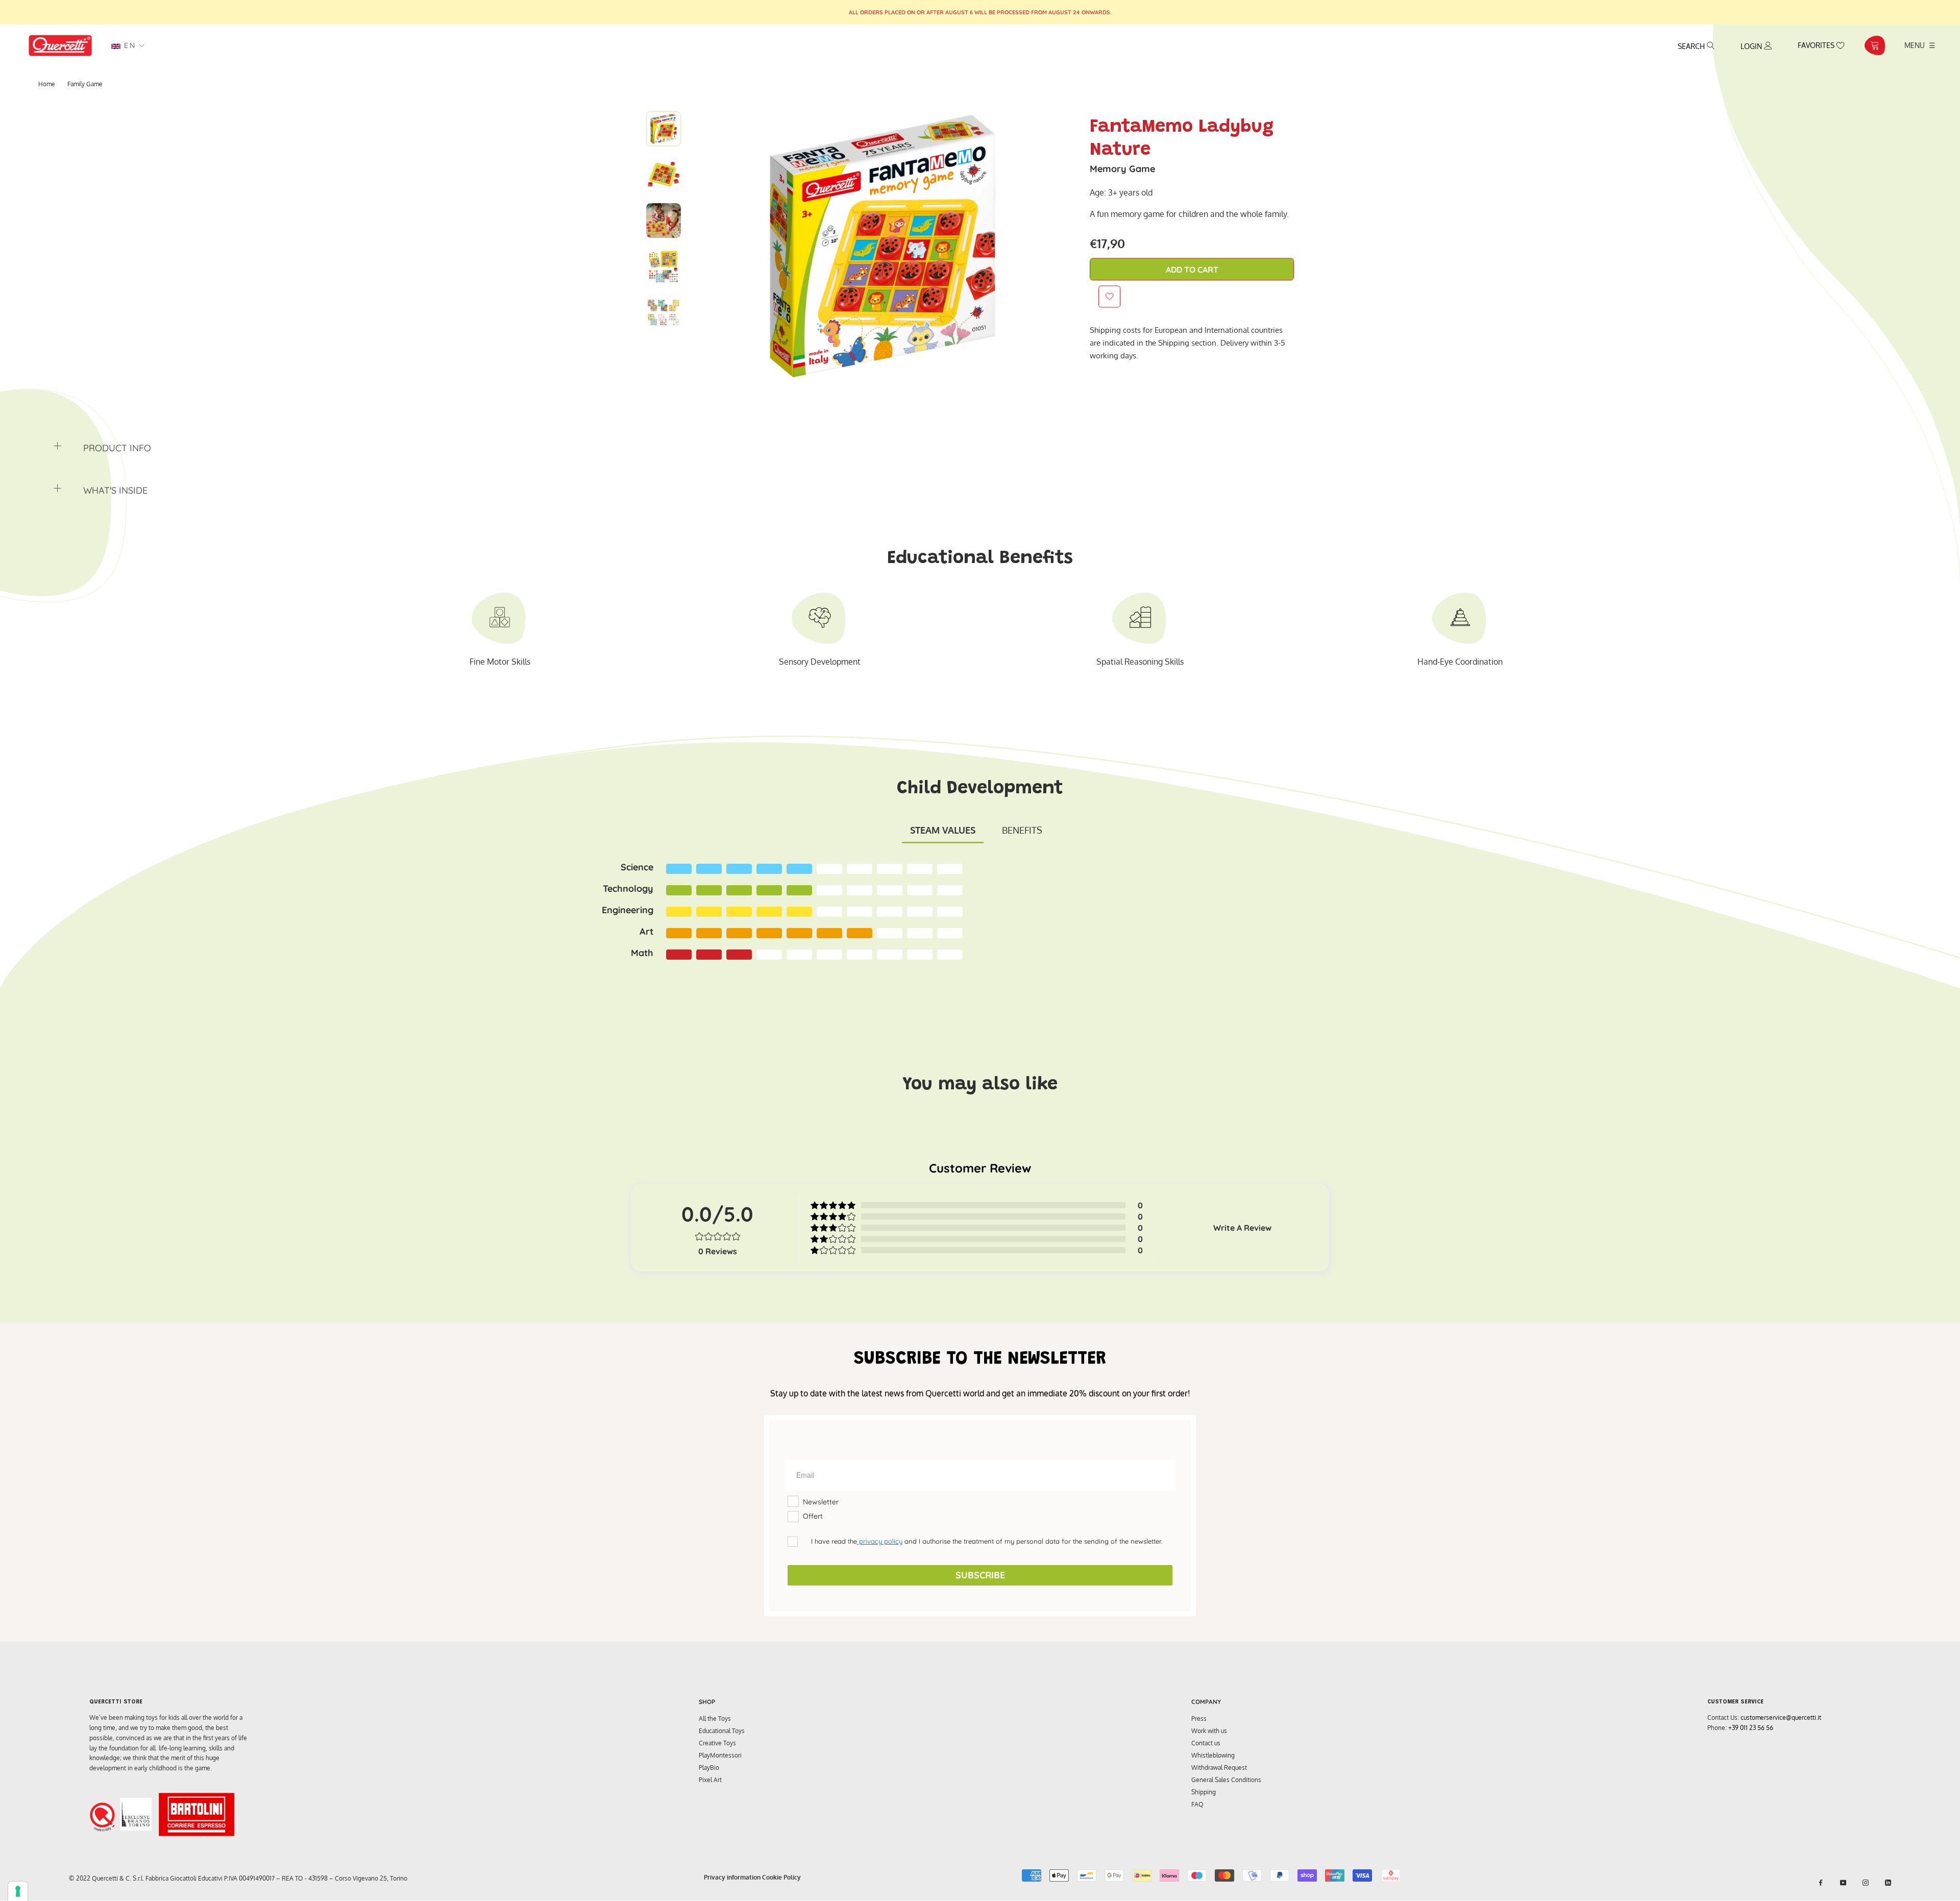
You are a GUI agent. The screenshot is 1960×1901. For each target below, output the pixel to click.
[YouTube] (1843, 1883)
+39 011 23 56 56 (1751, 1728)
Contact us (1206, 1743)
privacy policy (880, 1541)
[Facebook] (1821, 1883)
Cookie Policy (781, 1877)
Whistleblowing (1213, 1755)
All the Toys (715, 1719)
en (128, 45)
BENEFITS (1022, 830)
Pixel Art (710, 1780)
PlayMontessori (720, 1755)
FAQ (1197, 1804)
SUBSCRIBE (980, 1575)
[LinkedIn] (1888, 1883)
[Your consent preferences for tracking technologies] (18, 1891)
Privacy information (732, 1877)
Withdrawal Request (1219, 1768)
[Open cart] (1875, 45)
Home (47, 84)
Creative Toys (717, 1743)
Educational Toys (722, 1731)
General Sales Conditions (1226, 1780)
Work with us (1209, 1731)
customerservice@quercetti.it (1781, 1717)
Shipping (1204, 1792)
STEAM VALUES (943, 830)
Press (1199, 1719)
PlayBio (709, 1768)
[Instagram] (1866, 1883)
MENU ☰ (1920, 45)
